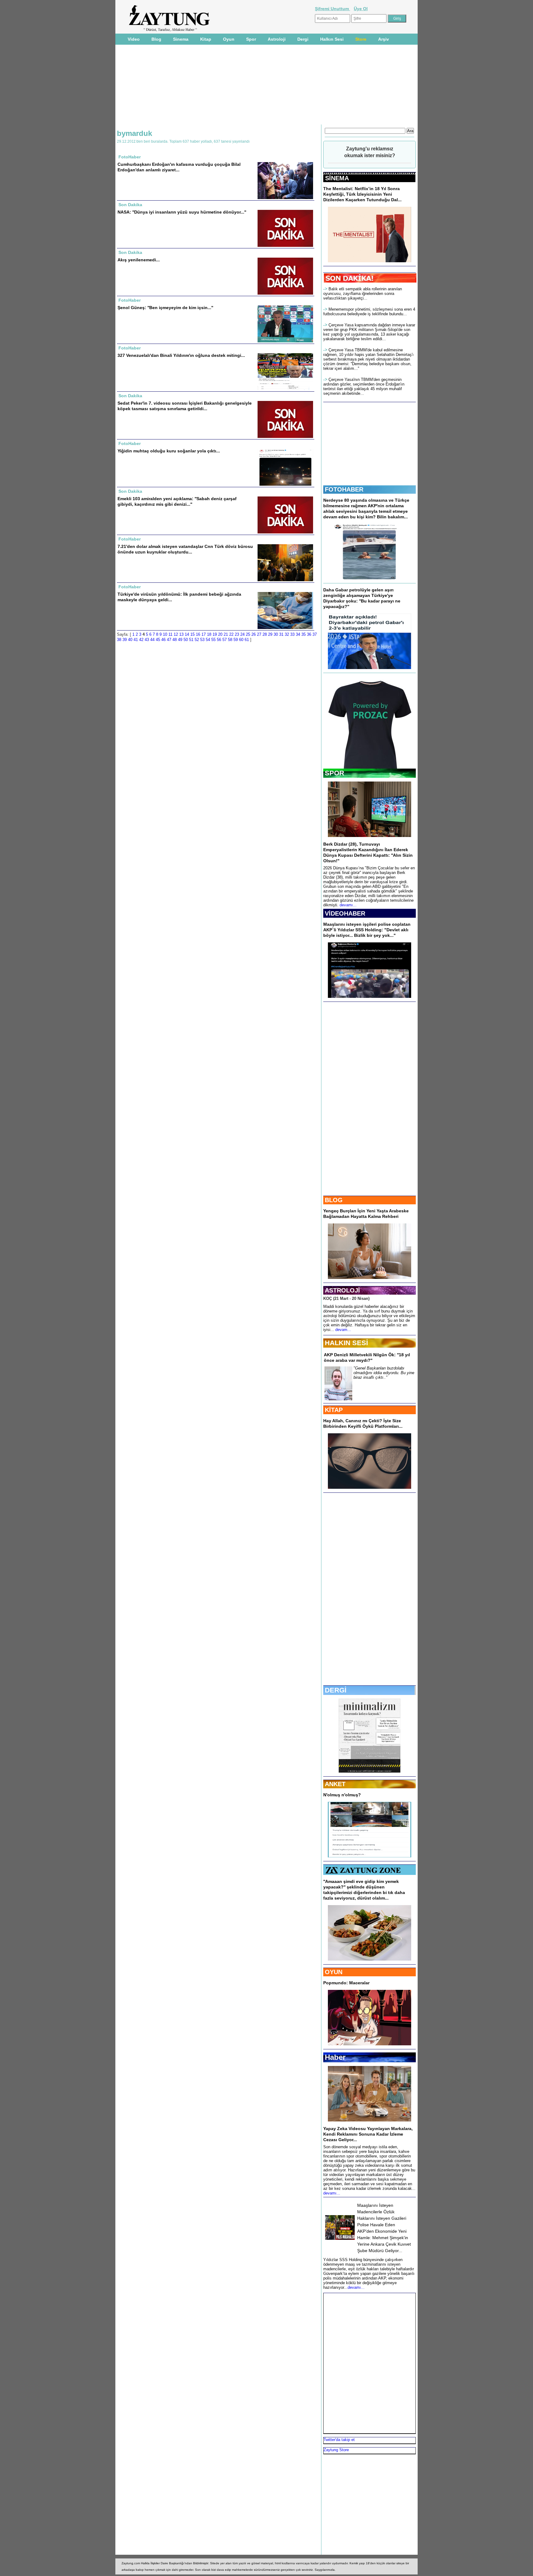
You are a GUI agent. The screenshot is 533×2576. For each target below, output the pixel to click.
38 (119, 640)
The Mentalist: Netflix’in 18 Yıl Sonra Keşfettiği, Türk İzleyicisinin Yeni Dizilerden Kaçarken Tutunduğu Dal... (362, 194)
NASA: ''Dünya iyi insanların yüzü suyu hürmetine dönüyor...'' (182, 212)
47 (169, 640)
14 (187, 634)
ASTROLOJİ (342, 1290)
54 (208, 640)
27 (259, 634)
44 (152, 640)
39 (125, 640)
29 (270, 634)
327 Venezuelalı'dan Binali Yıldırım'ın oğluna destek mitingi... (181, 355)
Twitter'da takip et (339, 2440)
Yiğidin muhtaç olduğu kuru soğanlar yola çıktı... (169, 451)
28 (265, 634)
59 (236, 640)
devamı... (348, 905)
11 (170, 634)
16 (198, 634)
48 (175, 640)
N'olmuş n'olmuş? (342, 1795)
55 (213, 640)
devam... (343, 1330)
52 (197, 640)
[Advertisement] (90, 117)
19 (215, 634)
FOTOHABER (344, 489)
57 (225, 640)
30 (276, 634)
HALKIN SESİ (346, 1343)
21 (226, 634)
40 (130, 640)
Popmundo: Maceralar (346, 1983)
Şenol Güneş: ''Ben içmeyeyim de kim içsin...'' (165, 308)
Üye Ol (361, 9)
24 (242, 634)
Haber (335, 2057)
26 (254, 634)
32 (287, 634)
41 (136, 640)
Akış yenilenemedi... (139, 260)
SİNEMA (337, 178)
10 (165, 634)
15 (192, 634)
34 (298, 634)
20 (220, 634)
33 (292, 634)
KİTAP (334, 1410)
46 (163, 640)
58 (230, 640)
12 (176, 634)
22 (231, 634)
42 (141, 640)
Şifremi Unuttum (333, 9)
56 (219, 640)
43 (147, 640)
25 (248, 634)
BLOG (334, 1200)
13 (181, 634)
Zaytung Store (336, 2450)
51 (191, 640)
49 (180, 640)
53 (202, 640)
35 (304, 634)
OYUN (334, 1972)
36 (309, 634)
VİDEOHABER (345, 913)
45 (158, 640)
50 (186, 640)
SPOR (335, 773)
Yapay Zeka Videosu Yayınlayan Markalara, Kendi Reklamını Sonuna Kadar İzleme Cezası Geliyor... (368, 2134)
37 (315, 634)
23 (237, 634)
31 (281, 634)
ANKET (335, 1784)
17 (204, 634)
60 (241, 640)
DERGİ (336, 1690)
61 (247, 640)
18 (209, 634)
